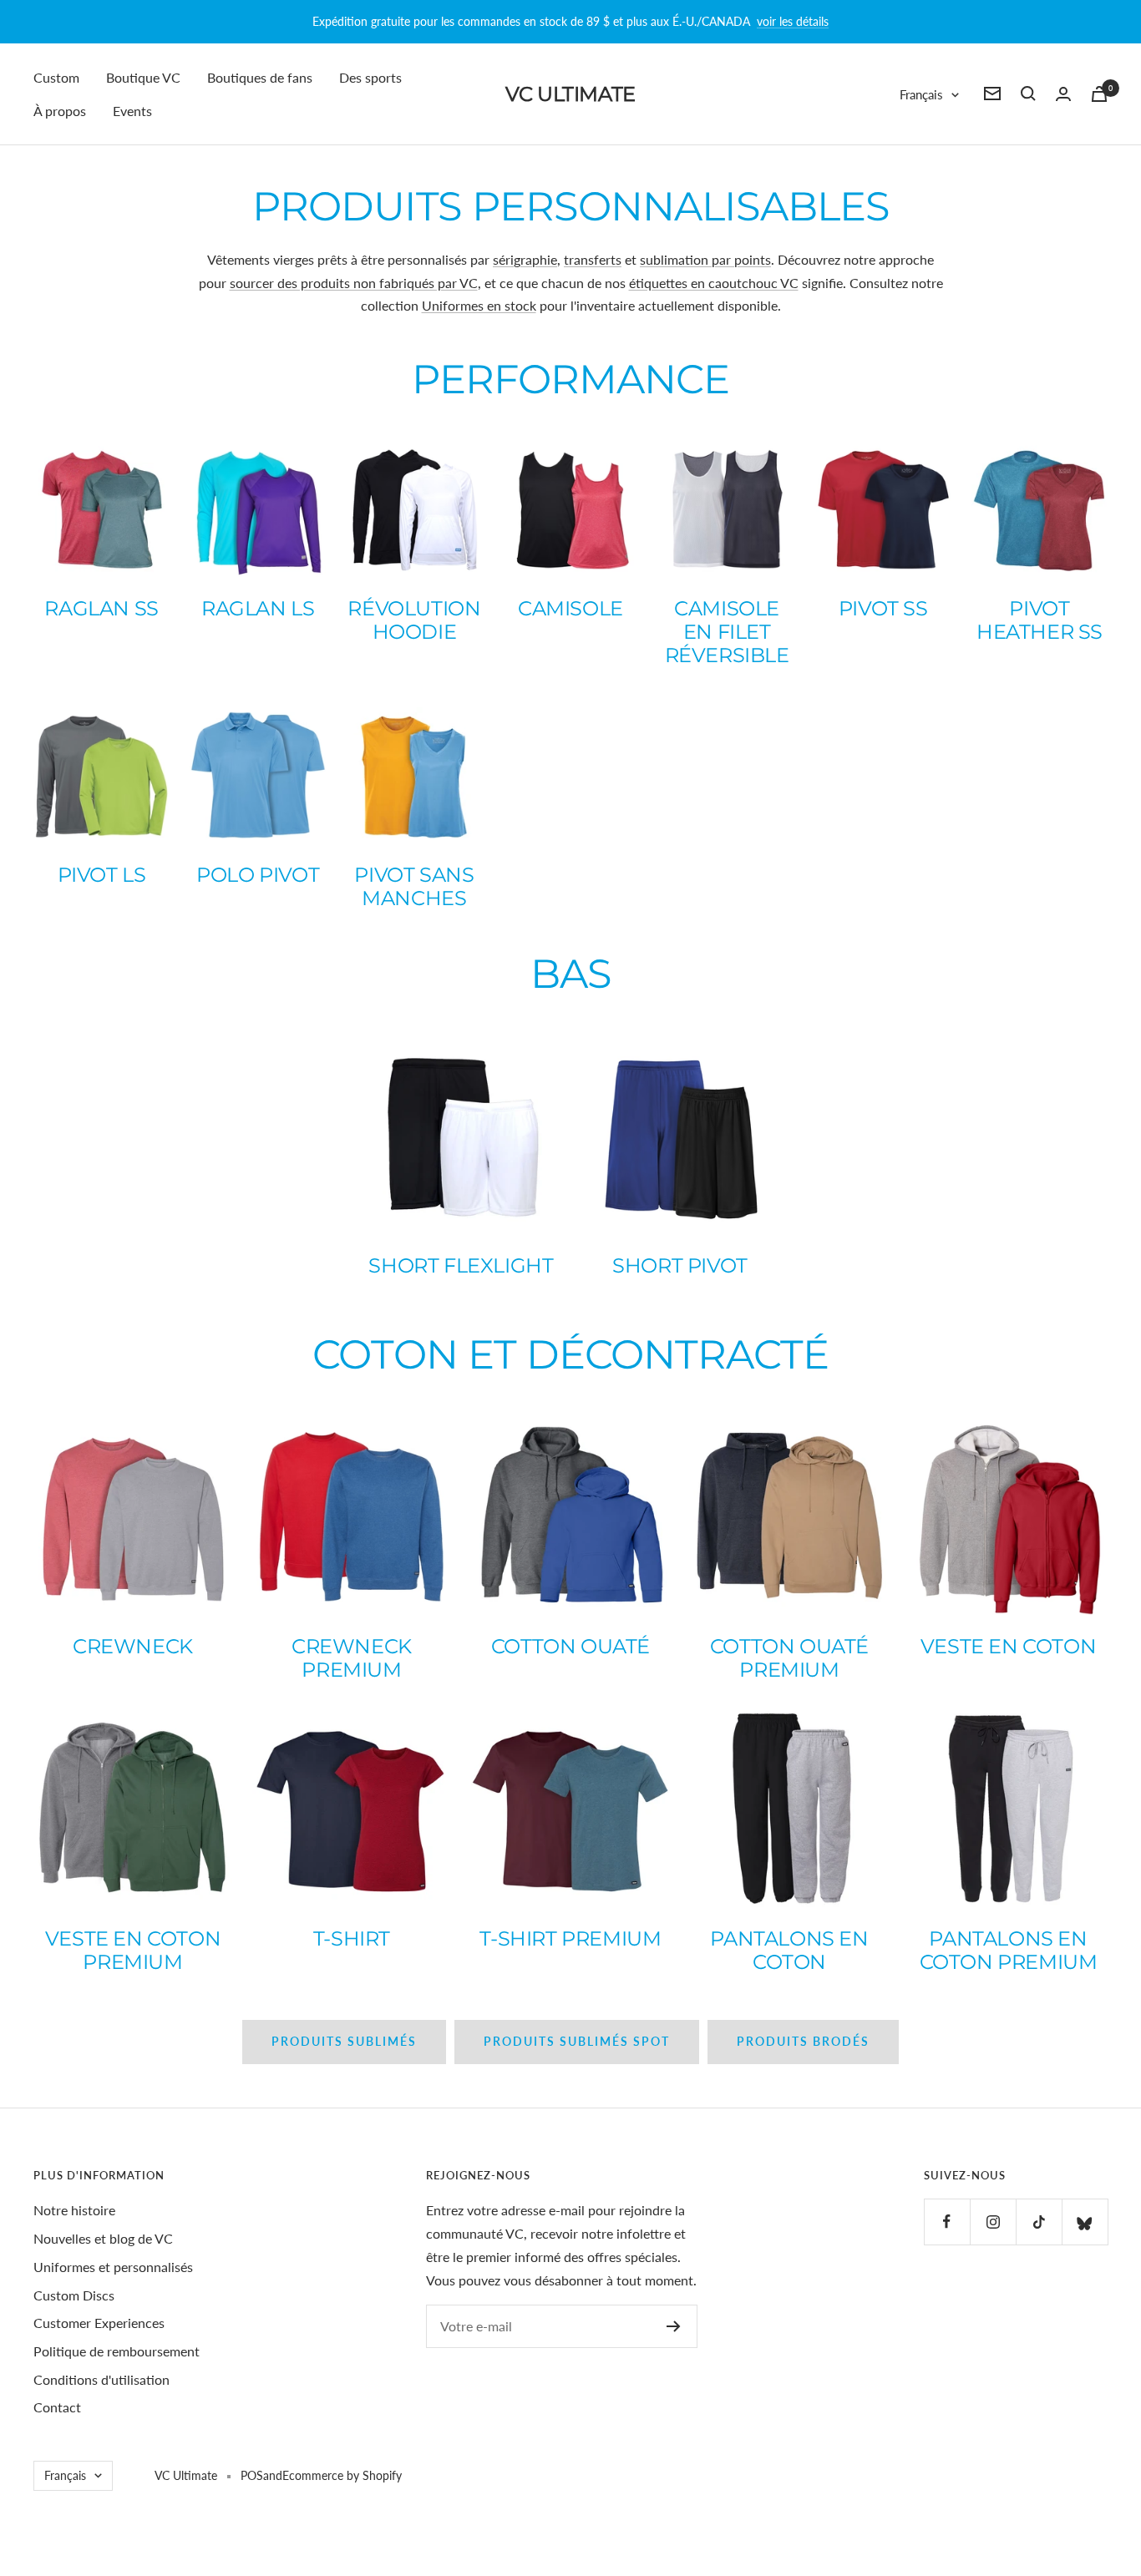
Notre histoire (74, 2210)
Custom (56, 77)
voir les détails (793, 21)
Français (921, 94)
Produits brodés (803, 2041)
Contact (57, 2407)
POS (252, 2475)
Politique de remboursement (117, 2351)
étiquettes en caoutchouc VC (714, 283)
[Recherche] (1028, 94)
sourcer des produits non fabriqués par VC (354, 283)
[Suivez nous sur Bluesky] (1085, 2222)
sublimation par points (705, 259)
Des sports (370, 77)
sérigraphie (525, 259)
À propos (60, 110)
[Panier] (1099, 94)
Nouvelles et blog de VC (103, 2238)
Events (132, 110)
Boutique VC (143, 77)
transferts (593, 259)
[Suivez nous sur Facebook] (947, 2222)
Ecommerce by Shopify (342, 2475)
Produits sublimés (344, 2041)
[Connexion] (1063, 94)
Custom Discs (74, 2295)
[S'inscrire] (674, 2326)
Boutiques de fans (260, 77)
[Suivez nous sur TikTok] (1039, 2222)
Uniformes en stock (479, 305)
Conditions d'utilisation (101, 2379)
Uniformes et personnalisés (113, 2267)
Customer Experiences (99, 2323)
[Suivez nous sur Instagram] (993, 2222)
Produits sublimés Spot (577, 2041)
